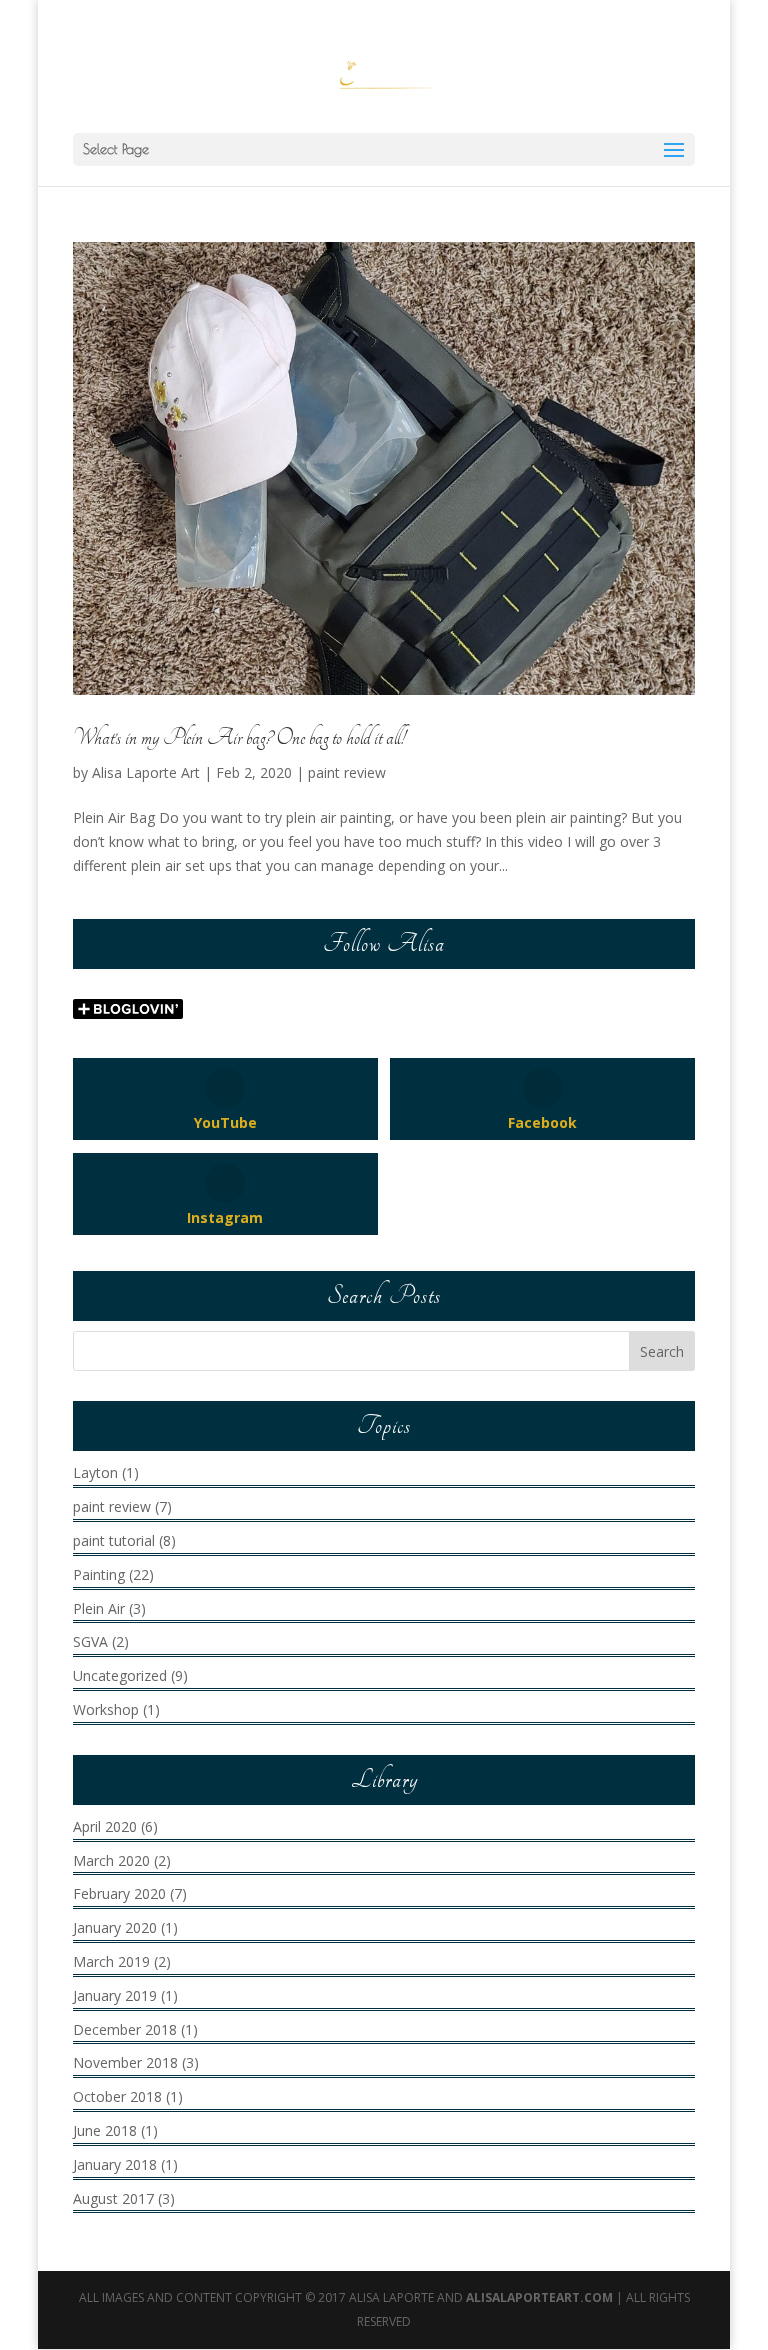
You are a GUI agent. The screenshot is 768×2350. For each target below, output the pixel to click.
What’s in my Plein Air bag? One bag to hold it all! (239, 738)
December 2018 (125, 2029)
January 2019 (115, 1995)
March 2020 (111, 1860)
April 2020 (105, 1826)
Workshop (106, 1709)
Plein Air (99, 1608)
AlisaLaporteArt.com (541, 2297)
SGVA (90, 1641)
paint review (347, 772)
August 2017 (113, 2198)
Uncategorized (120, 1675)
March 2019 (111, 1961)
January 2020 (115, 1927)
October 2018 (117, 2096)
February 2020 (119, 1893)
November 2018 (125, 2062)
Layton (95, 1472)
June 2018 (105, 2130)
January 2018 (115, 2164)
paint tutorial (114, 1540)
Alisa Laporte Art (146, 772)
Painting (99, 1574)
